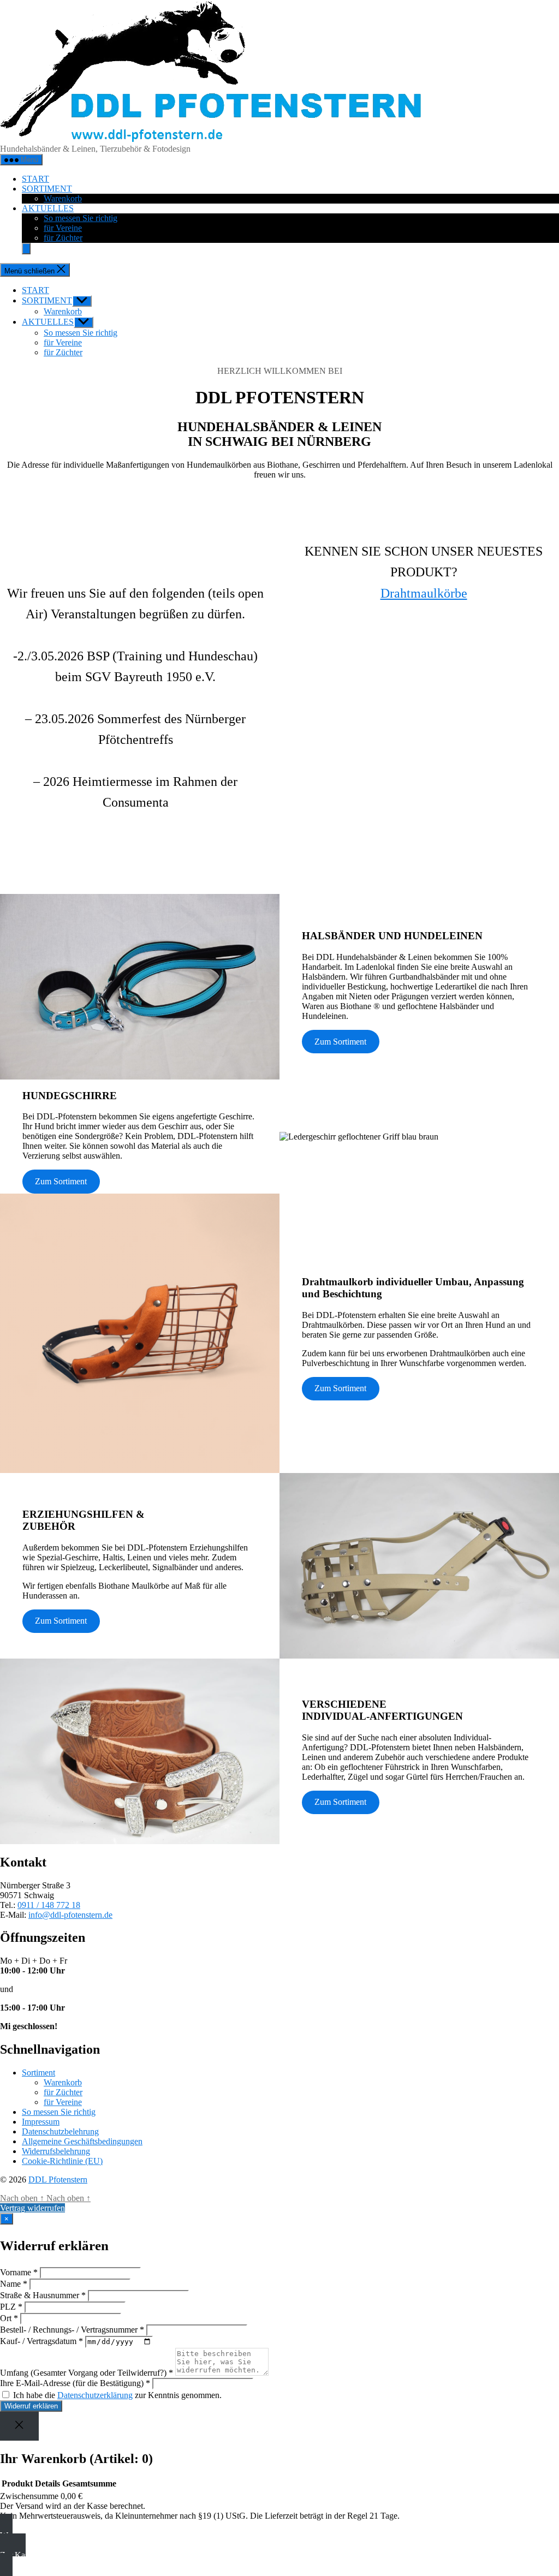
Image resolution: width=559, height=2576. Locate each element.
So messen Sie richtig (81, 218)
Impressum (41, 2122)
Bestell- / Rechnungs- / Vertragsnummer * (72, 2330)
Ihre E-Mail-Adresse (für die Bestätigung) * (75, 2383)
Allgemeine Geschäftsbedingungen (82, 2141)
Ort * (9, 2318)
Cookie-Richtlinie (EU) (62, 2161)
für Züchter (63, 238)
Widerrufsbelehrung (56, 2151)
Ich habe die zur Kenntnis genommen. (116, 2395)
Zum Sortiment (340, 1042)
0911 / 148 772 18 (49, 1905)
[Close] (19, 2426)
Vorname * (19, 2272)
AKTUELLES (48, 208)
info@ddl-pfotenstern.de (70, 1915)
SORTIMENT (47, 189)
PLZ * (11, 2307)
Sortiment (38, 2073)
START (35, 179)
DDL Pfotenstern (58, 2180)
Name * (14, 2284)
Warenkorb (63, 198)
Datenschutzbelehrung (60, 2131)
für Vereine (63, 228)
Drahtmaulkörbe (424, 593)
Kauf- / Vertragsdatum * (41, 2341)
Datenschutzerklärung (95, 2395)
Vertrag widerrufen (32, 2208)
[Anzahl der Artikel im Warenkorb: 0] (26, 249)
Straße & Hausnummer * (43, 2295)
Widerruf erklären (31, 2406)
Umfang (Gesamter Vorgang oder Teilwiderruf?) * (87, 2373)
